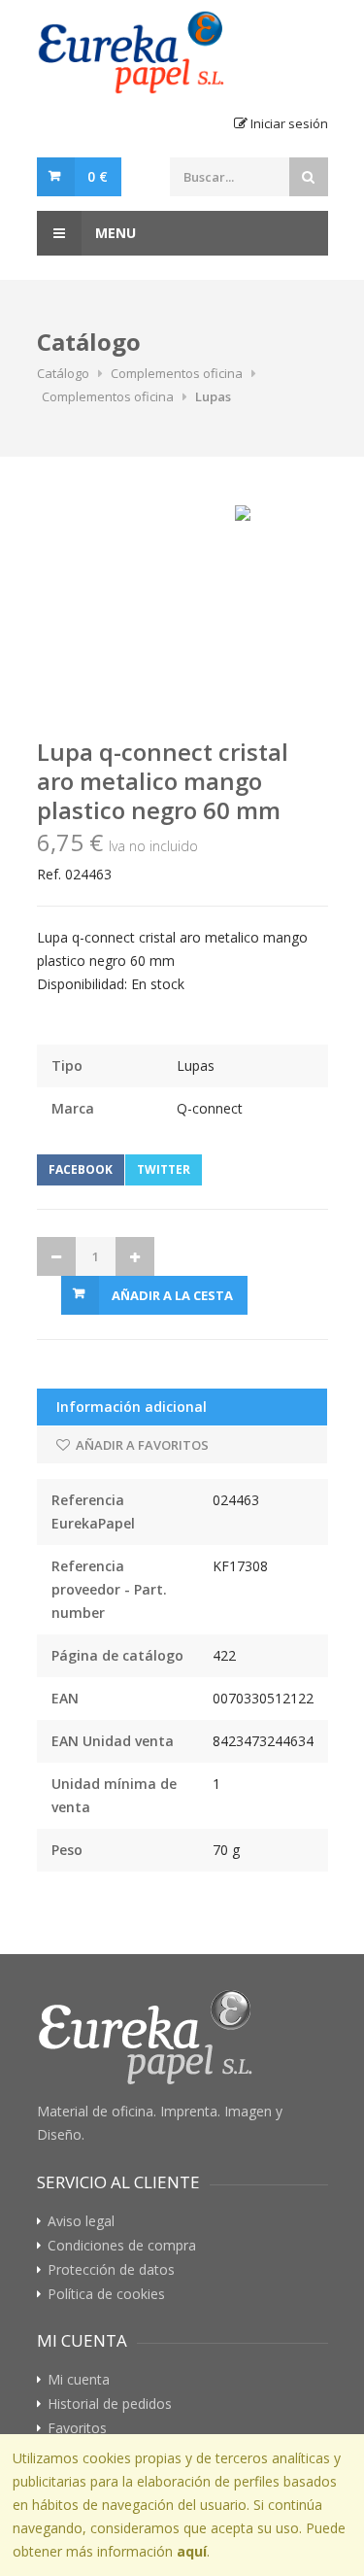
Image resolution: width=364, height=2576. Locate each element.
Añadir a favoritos (141, 1445)
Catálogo (63, 373)
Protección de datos (111, 2270)
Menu (114, 233)
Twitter (164, 1169)
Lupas (213, 396)
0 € (98, 176)
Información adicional (132, 1407)
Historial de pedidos (110, 2404)
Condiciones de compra (122, 2246)
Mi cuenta (79, 2380)
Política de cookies (106, 2294)
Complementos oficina (177, 373)
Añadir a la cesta (172, 1295)
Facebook (81, 1169)
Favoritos (77, 2428)
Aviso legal (81, 2221)
